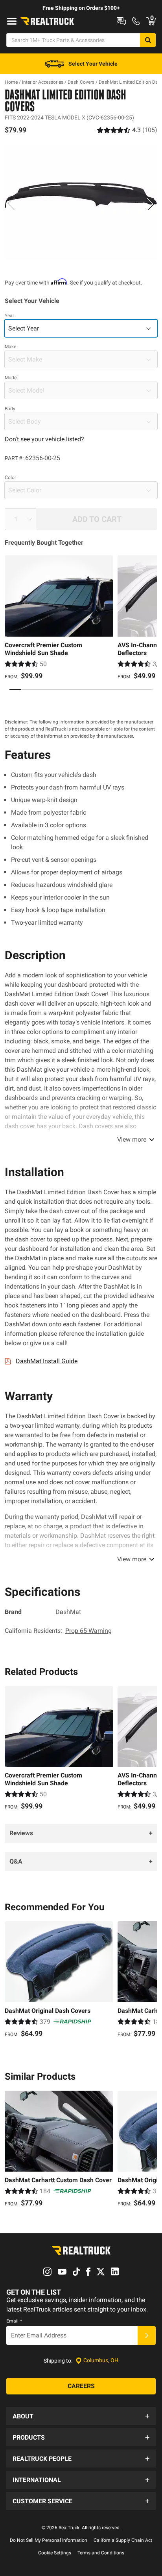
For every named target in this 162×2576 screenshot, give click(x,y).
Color (10, 477)
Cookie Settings (55, 2553)
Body (10, 409)
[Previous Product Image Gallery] (11, 204)
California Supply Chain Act (123, 2540)
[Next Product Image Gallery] (151, 204)
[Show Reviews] (127, 130)
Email (14, 2321)
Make (10, 347)
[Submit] (147, 2335)
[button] (81, 2416)
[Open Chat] (121, 21)
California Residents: (58, 1631)
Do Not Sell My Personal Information (49, 2540)
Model (11, 378)
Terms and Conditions (101, 2553)
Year (9, 316)
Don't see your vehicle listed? (44, 439)
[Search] (148, 40)
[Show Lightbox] (81, 202)
